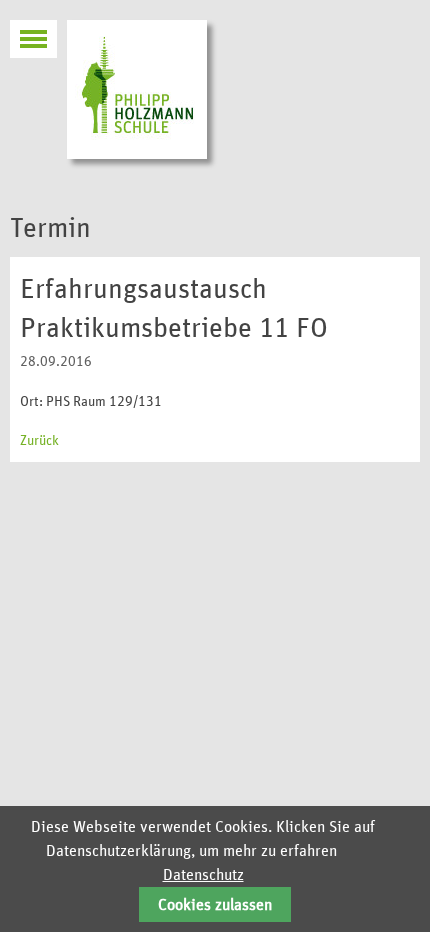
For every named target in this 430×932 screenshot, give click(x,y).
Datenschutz (203, 875)
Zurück (39, 441)
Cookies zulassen (215, 905)
